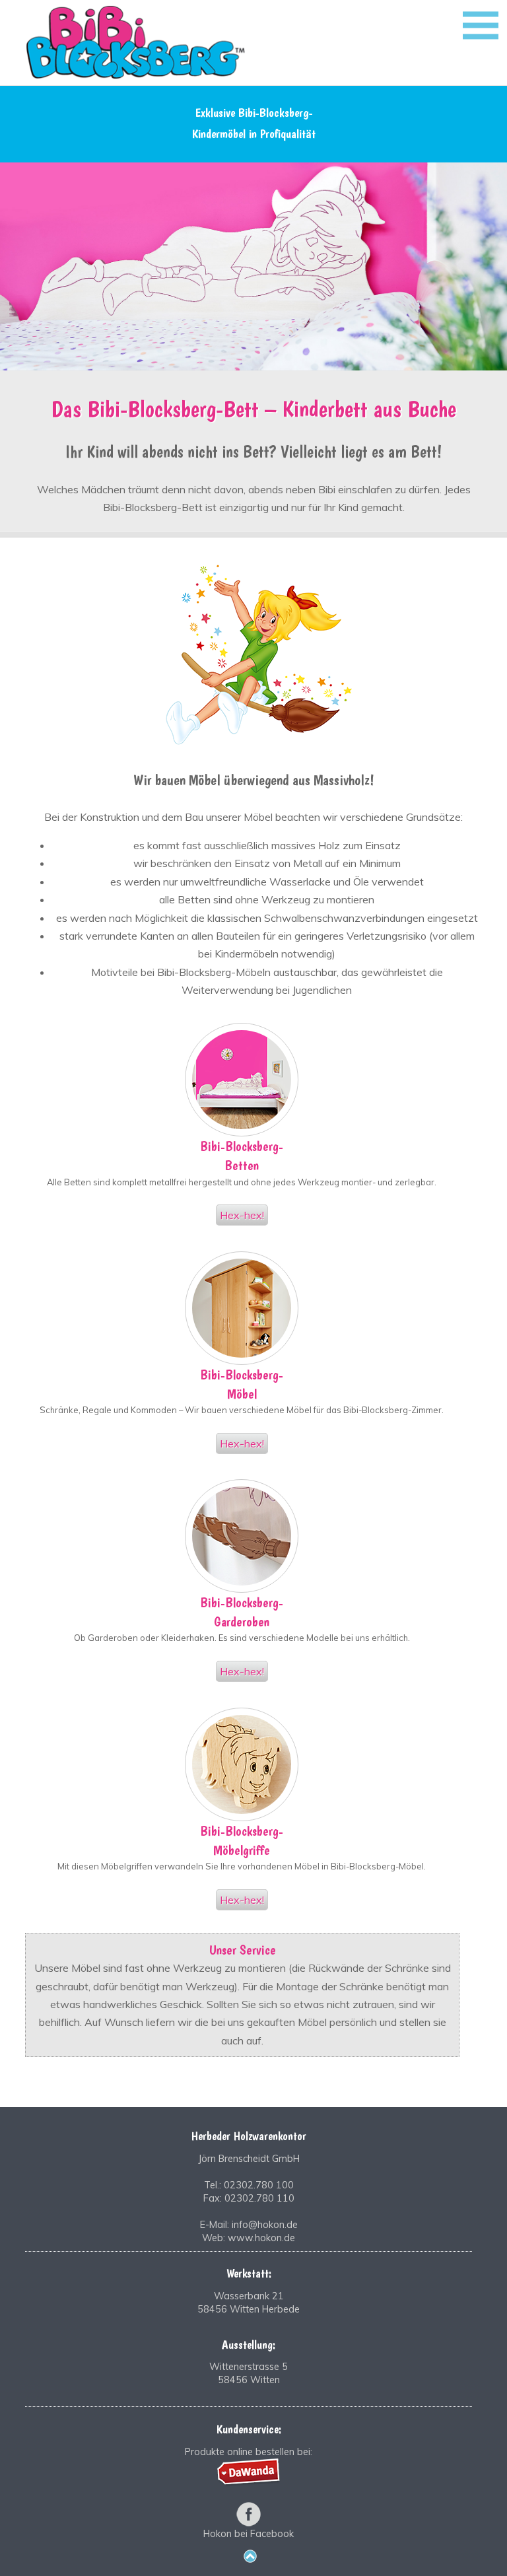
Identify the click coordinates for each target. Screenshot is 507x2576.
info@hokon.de (265, 2225)
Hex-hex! (242, 1215)
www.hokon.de (261, 2238)
